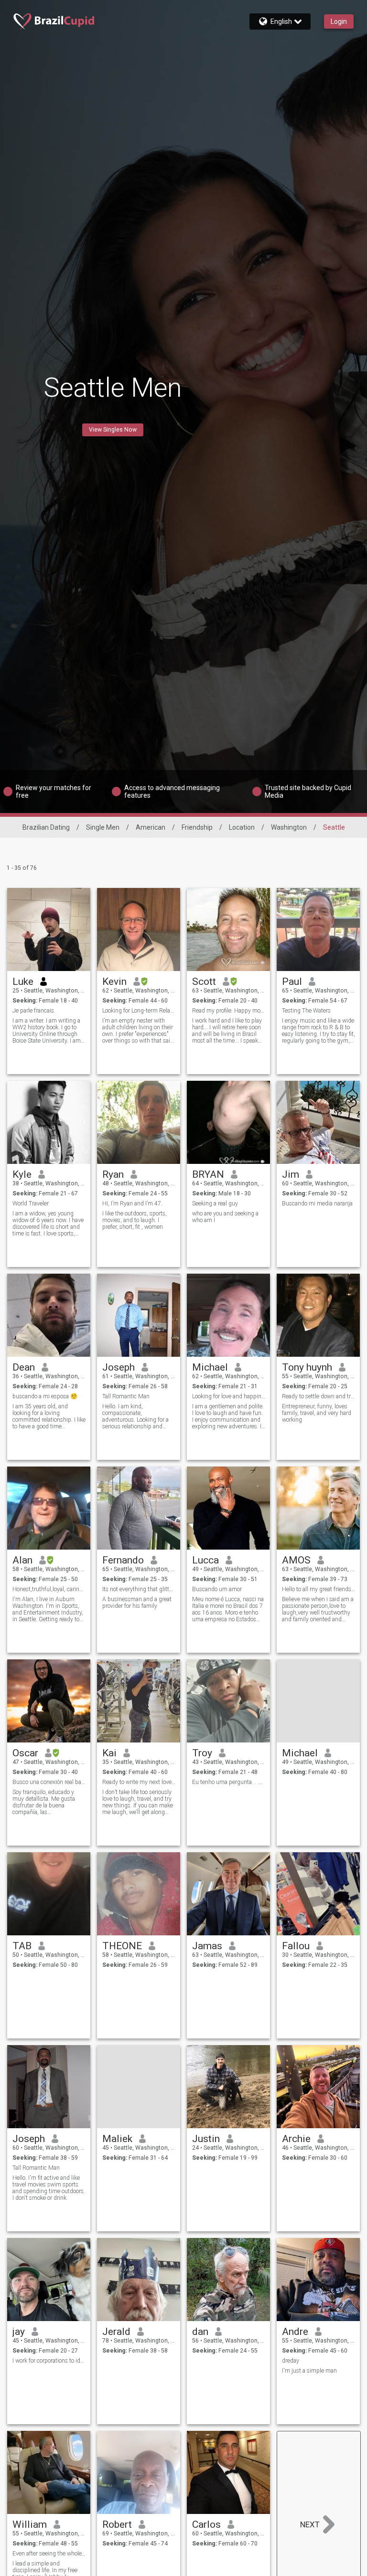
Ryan (113, 1174)
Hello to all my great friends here (318, 1589)
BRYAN (208, 1174)
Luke (23, 982)
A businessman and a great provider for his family (137, 1603)
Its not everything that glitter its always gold (139, 1589)
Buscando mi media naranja (317, 1204)
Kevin (114, 982)
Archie (296, 2139)
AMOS (296, 1560)
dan (200, 2332)
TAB (22, 1946)
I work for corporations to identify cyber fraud (49, 2361)
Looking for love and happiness (229, 1396)
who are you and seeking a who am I (225, 1217)
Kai (109, 1753)
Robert (117, 2524)
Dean (24, 1367)
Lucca (205, 1560)
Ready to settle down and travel (318, 1396)
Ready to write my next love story (139, 1782)
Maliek (117, 2139)
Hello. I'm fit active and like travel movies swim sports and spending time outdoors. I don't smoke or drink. (49, 2188)
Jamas (207, 1946)
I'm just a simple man (309, 2371)
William (30, 2524)
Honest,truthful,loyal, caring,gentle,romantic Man (49, 1589)
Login (339, 21)
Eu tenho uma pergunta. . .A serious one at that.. (229, 1782)
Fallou (296, 1946)
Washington (289, 827)
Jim (291, 1174)
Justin (206, 2139)
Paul (292, 982)
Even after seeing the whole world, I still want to (49, 2554)
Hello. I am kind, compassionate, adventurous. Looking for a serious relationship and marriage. (135, 1416)
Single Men (103, 827)
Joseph (119, 1367)
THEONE (122, 1946)
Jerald (116, 2332)
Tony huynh (307, 1367)
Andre (295, 2332)
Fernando (123, 1560)
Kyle (22, 1174)
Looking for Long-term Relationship (139, 1011)
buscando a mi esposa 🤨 (45, 1396)
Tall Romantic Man (127, 1396)
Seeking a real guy (215, 1204)
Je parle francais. (34, 1011)
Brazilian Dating (46, 827)
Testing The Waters (306, 1011)
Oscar (25, 1753)
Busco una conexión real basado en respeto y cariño (49, 1782)
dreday (291, 2361)
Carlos (206, 2524)
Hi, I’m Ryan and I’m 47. (132, 1204)
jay (19, 2332)
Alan (22, 1560)
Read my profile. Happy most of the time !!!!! (229, 1011)
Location (242, 827)
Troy (202, 1753)
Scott (204, 982)
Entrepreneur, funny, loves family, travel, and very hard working (317, 1413)
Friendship (197, 827)
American (151, 827)
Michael (210, 1367)
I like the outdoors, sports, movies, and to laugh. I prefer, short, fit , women (135, 1220)
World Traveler (31, 1204)
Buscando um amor (217, 1589)
